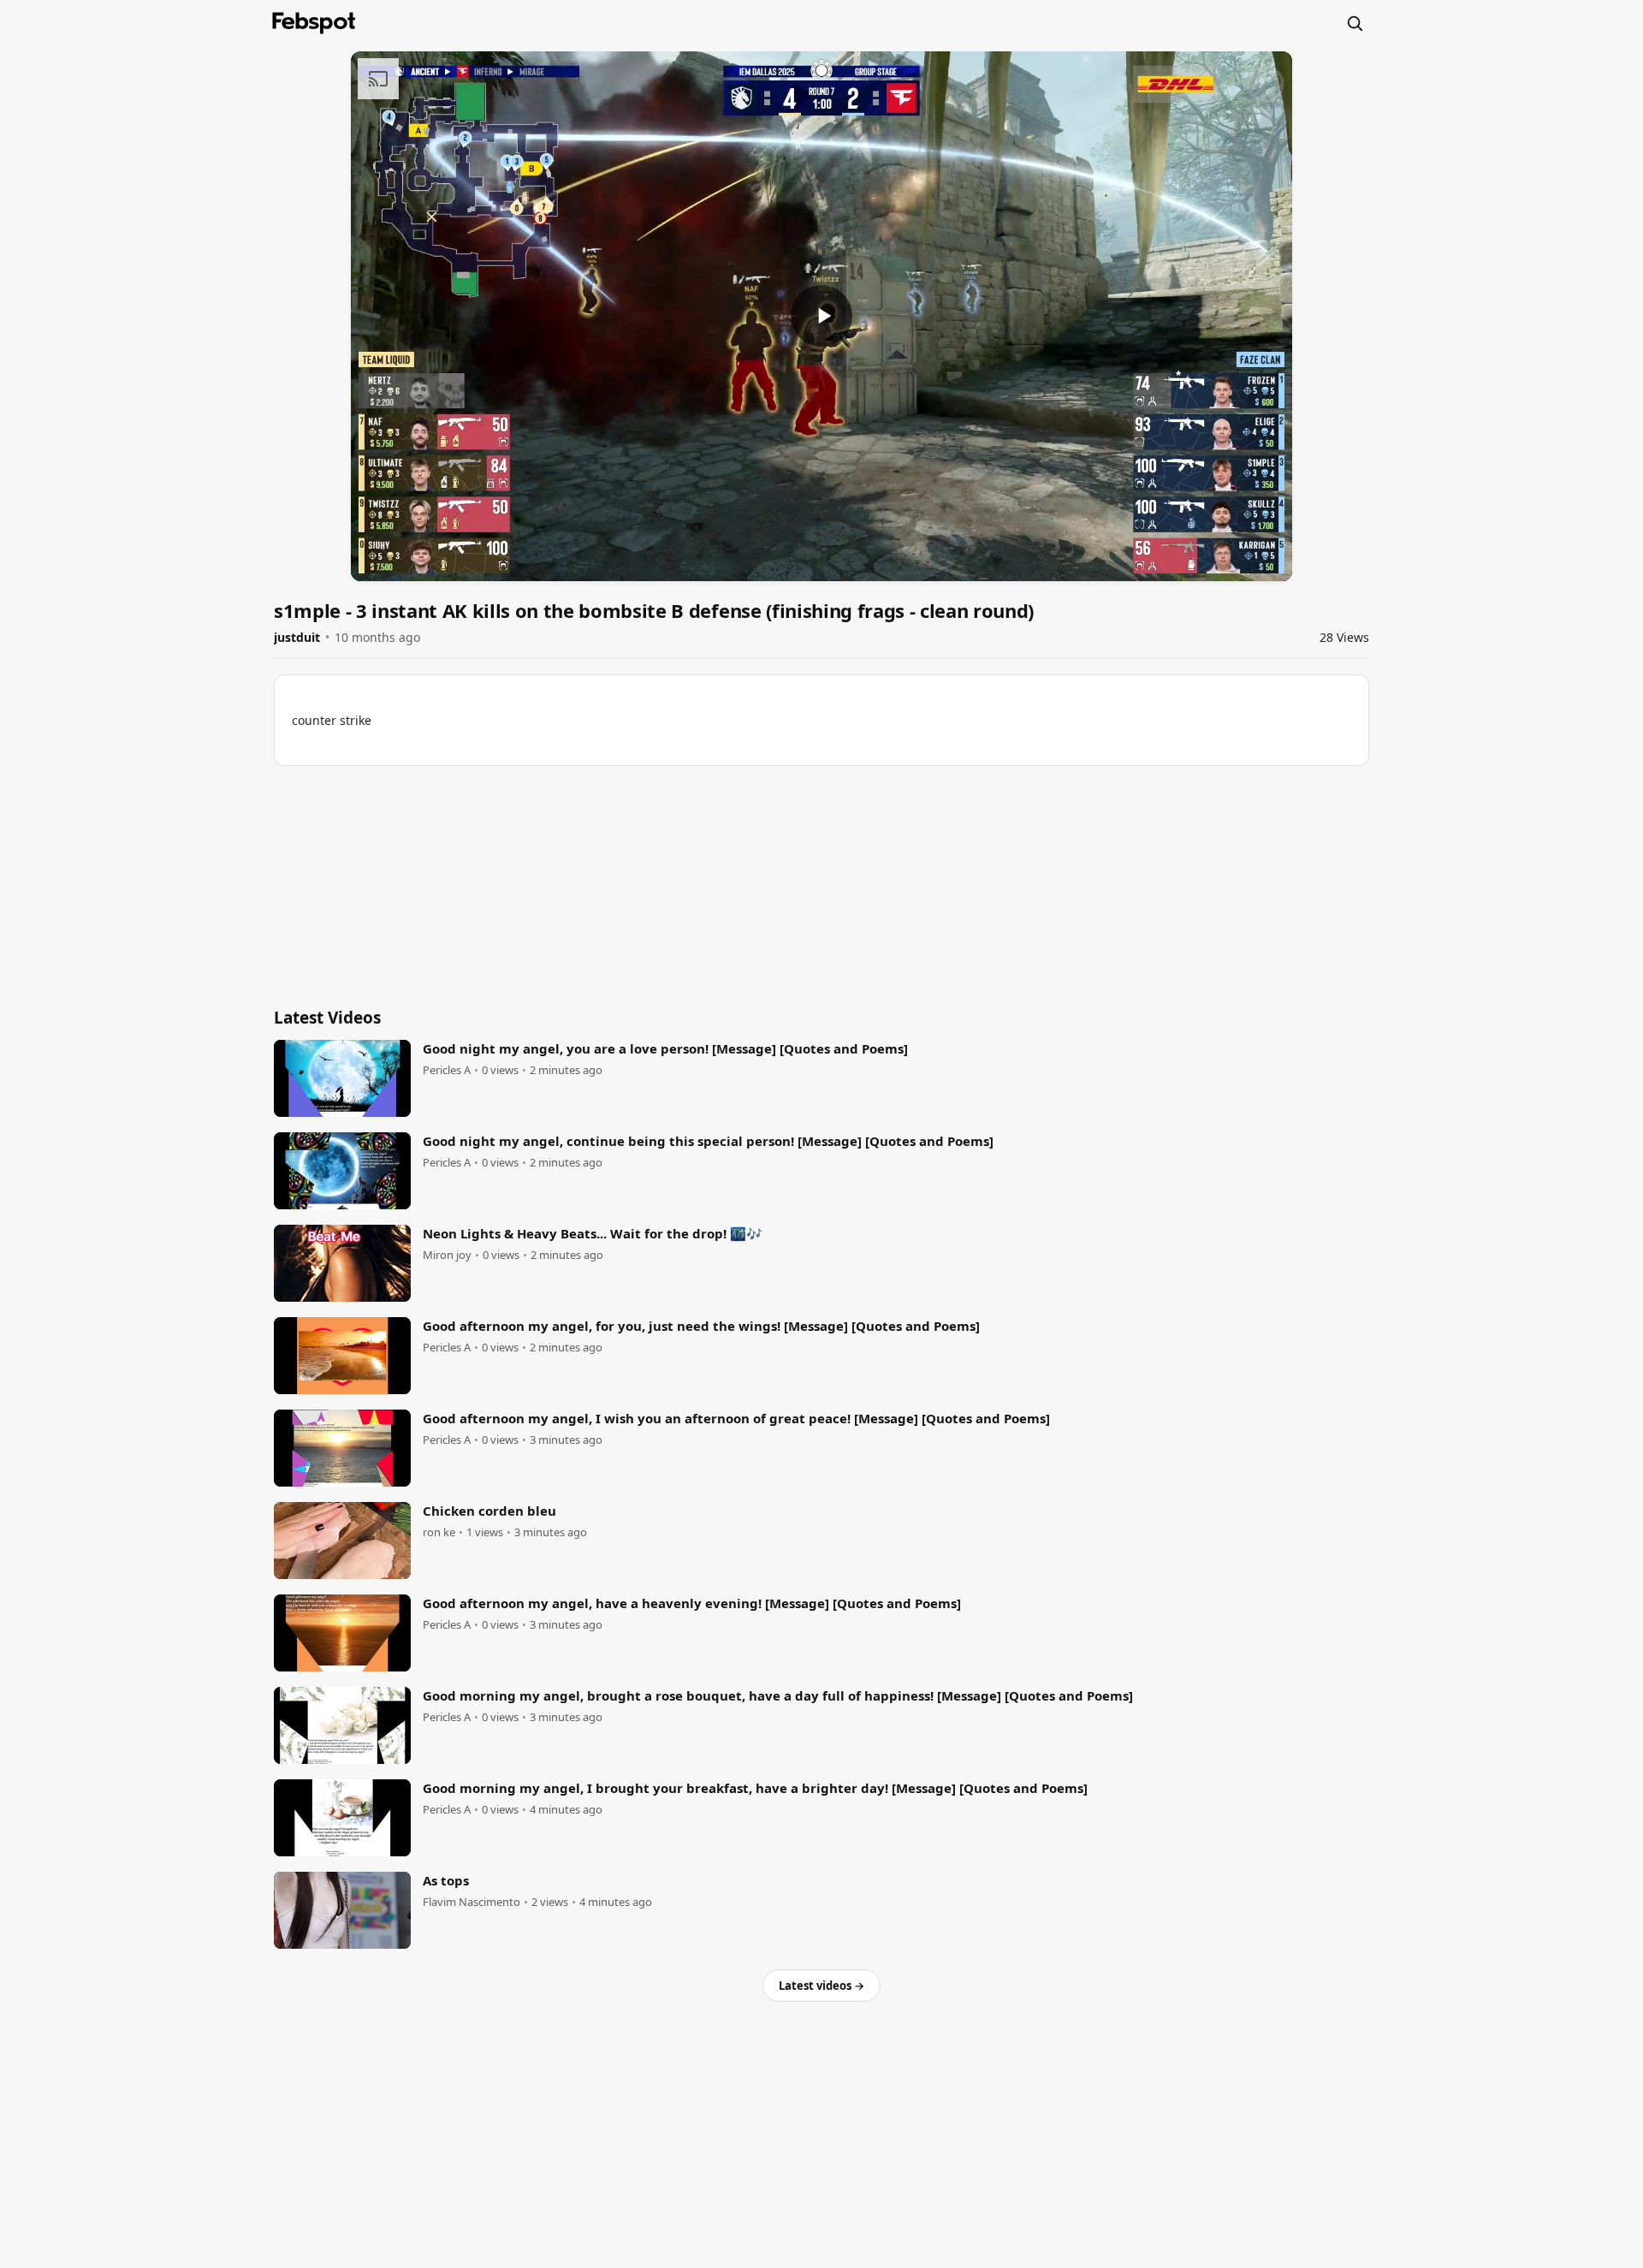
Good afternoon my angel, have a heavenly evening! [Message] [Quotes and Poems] (692, 1603)
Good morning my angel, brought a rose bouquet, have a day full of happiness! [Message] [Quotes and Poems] (778, 1695)
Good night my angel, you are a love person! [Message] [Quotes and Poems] (665, 1048)
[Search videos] (1355, 23)
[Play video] (821, 316)
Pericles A (447, 1070)
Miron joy (447, 1255)
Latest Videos (327, 1018)
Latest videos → (821, 1986)
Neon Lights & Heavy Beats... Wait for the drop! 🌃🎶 (593, 1233)
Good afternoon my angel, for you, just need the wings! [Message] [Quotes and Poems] (701, 1326)
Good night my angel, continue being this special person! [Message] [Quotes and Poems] (708, 1141)
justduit (297, 637)
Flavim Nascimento (472, 1902)
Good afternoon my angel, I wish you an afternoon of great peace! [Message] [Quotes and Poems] (736, 1418)
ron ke (439, 1532)
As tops (446, 1880)
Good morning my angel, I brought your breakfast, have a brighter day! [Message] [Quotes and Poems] (755, 1788)
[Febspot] (314, 23)
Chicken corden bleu (489, 1511)
